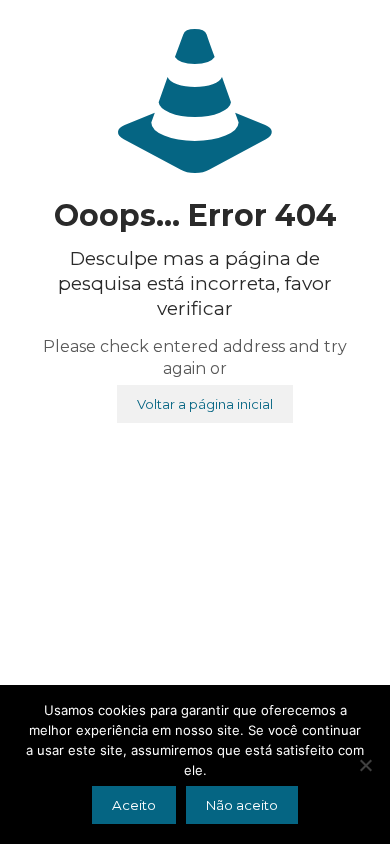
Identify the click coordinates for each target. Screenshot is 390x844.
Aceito (134, 805)
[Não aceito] (365, 765)
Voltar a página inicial (205, 404)
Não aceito (242, 805)
